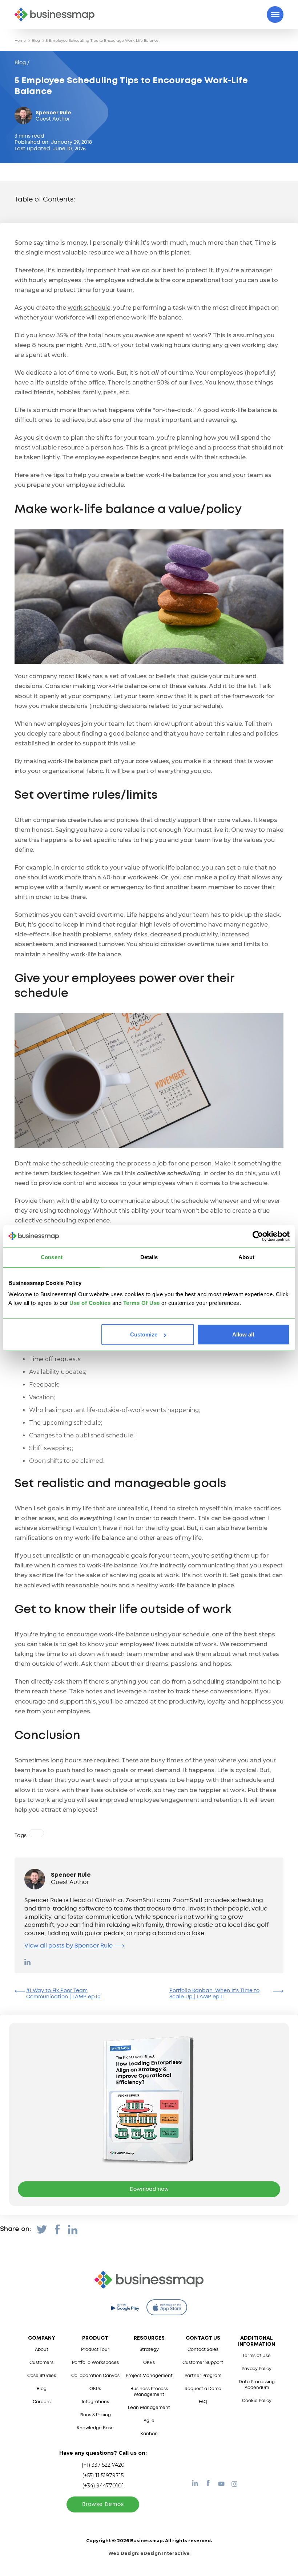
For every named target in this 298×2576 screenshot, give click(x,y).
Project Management (149, 2376)
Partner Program (203, 2376)
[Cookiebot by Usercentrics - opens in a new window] (258, 1236)
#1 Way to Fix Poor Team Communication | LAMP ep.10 (63, 1994)
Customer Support (203, 2363)
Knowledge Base (95, 2428)
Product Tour (95, 2350)
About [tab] (246, 1257)
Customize (144, 1334)
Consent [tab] (52, 1257)
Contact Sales (203, 2350)
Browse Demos (103, 2504)
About (42, 2350)
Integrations (95, 2402)
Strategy (149, 2350)
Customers (41, 2363)
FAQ (203, 2402)
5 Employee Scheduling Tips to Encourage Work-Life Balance (102, 40)
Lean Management (149, 2408)
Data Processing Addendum (257, 2385)
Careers (42, 2402)
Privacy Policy (257, 2369)
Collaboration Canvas (95, 2376)
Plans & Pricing (95, 2415)
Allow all (243, 1334)
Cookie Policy (257, 2401)
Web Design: (149, 2553)
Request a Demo (203, 2389)
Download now (149, 2189)
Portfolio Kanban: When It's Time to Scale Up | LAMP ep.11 (214, 1994)
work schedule (89, 308)
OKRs (95, 2389)
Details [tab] (149, 1257)
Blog (36, 40)
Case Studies (42, 2376)
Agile (149, 2421)
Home (20, 40)
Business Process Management (149, 2392)
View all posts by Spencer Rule (69, 1946)
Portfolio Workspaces (95, 2363)
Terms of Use (257, 2356)
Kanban (149, 2434)
